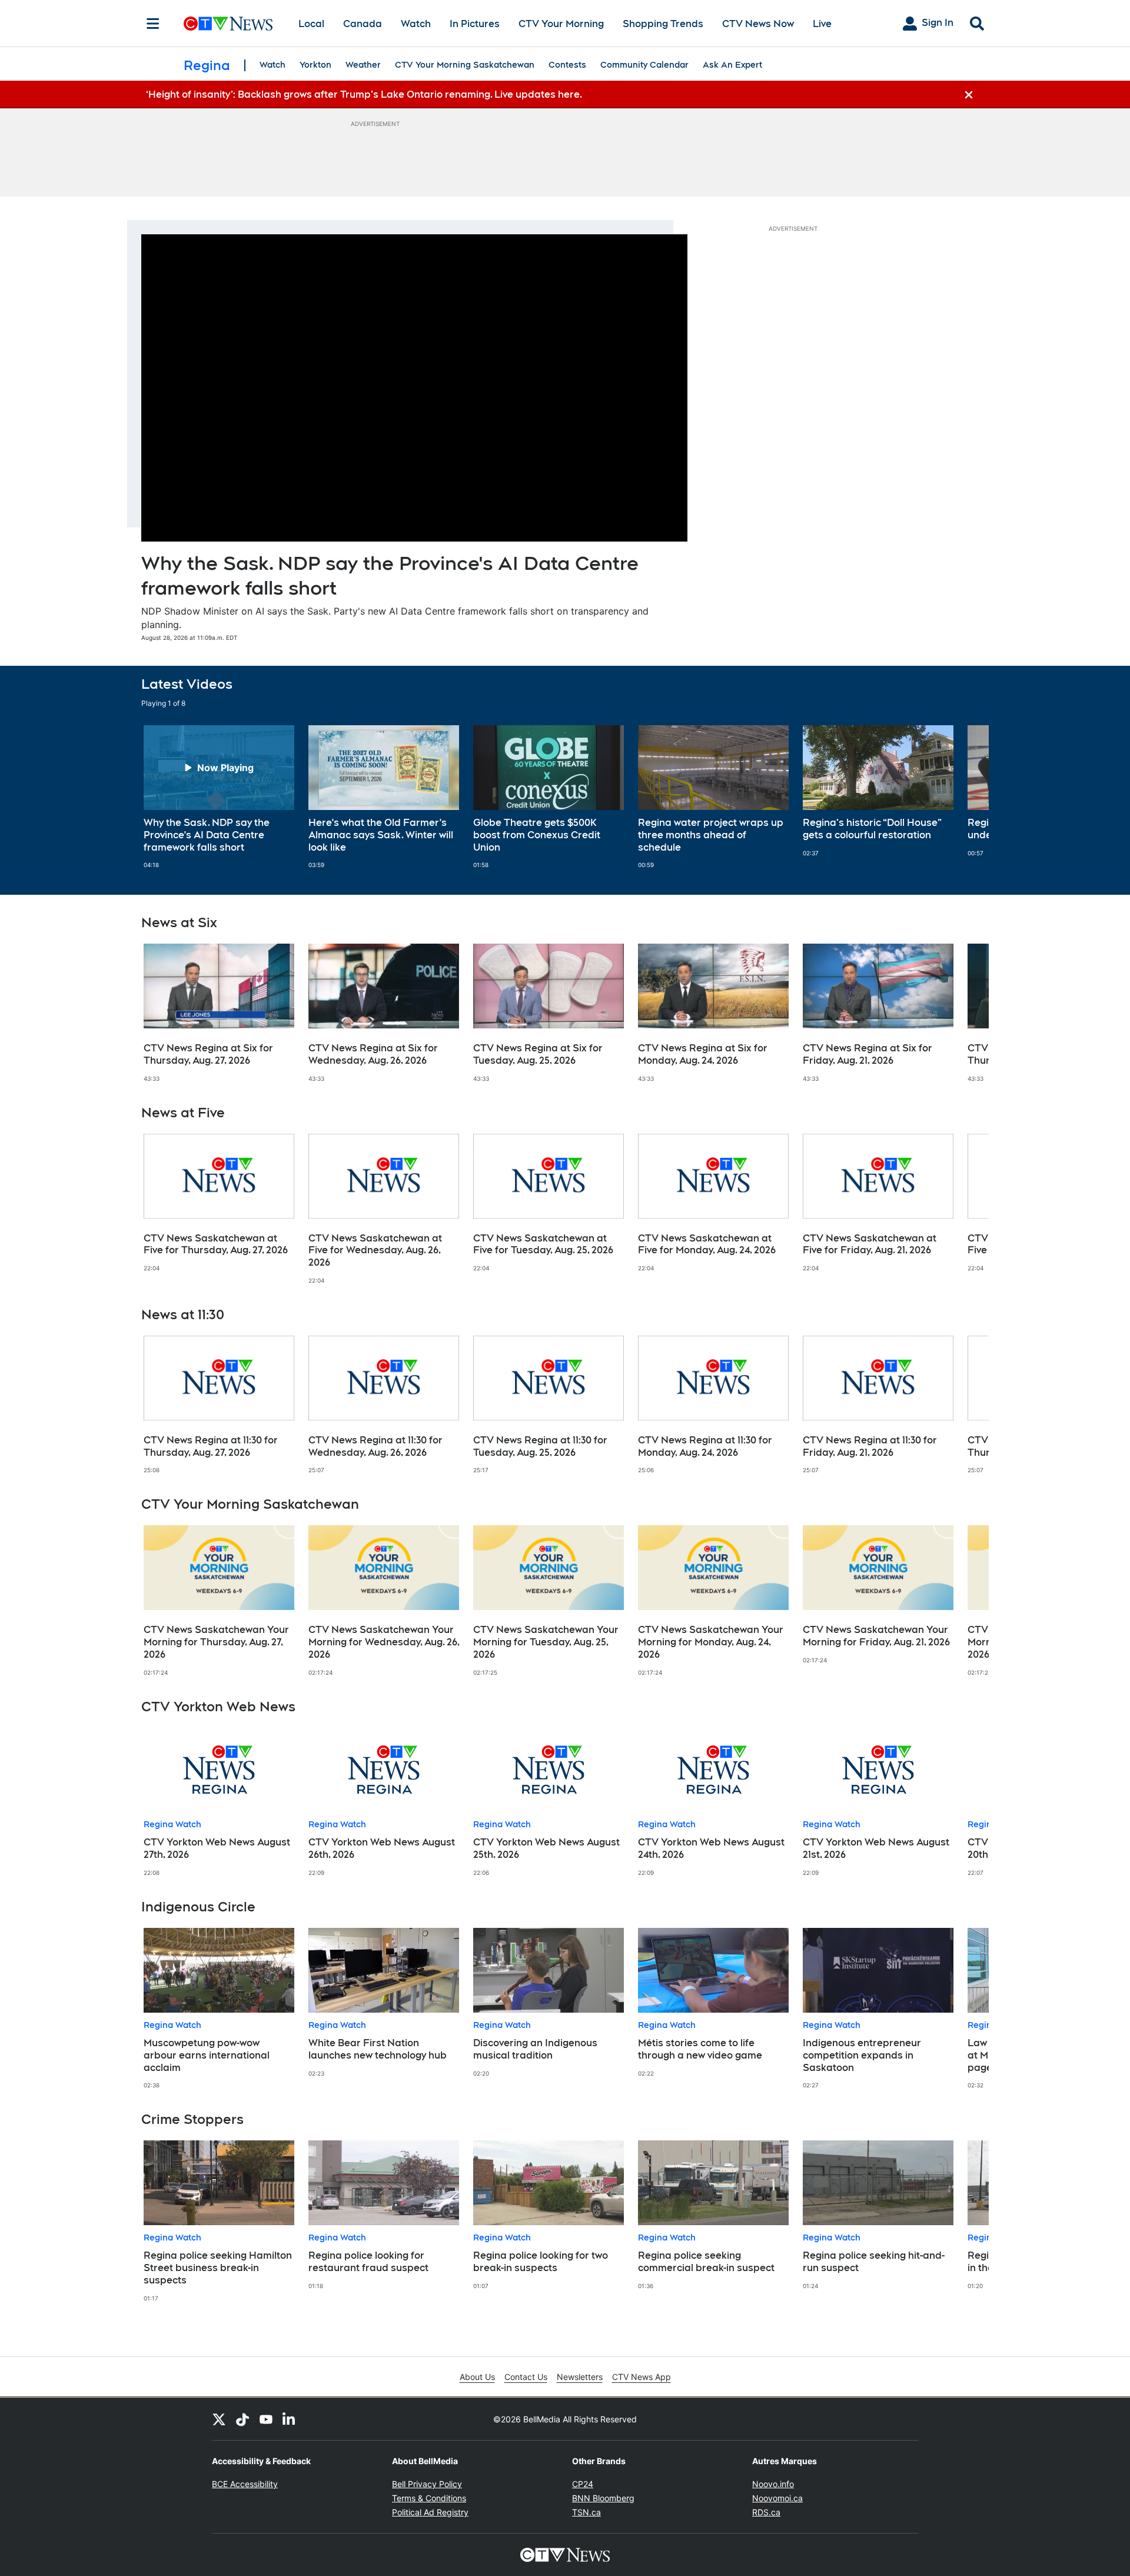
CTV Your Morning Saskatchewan (465, 65)
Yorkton (315, 65)
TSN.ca (586, 2512)
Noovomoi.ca (777, 2498)
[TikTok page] (242, 2419)
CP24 (583, 2484)
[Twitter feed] (219, 2419)
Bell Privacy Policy (427, 2484)
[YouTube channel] (266, 2419)
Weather (363, 65)
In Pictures (475, 24)
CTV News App (642, 2377)
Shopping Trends (663, 24)
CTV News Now (758, 24)
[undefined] (219, 797)
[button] (965, 797)
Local (311, 24)
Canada (363, 24)
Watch (416, 24)
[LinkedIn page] (290, 2419)
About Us (477, 2377)
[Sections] (153, 24)
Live (822, 24)
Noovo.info (773, 2484)
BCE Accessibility (245, 2484)
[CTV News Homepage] (228, 24)
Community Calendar (644, 65)
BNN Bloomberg (603, 2498)
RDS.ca (766, 2512)
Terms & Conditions (429, 2498)
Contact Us (526, 2377)
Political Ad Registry (430, 2512)
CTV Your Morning (561, 24)
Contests (567, 65)
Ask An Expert (732, 65)
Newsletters (580, 2377)
